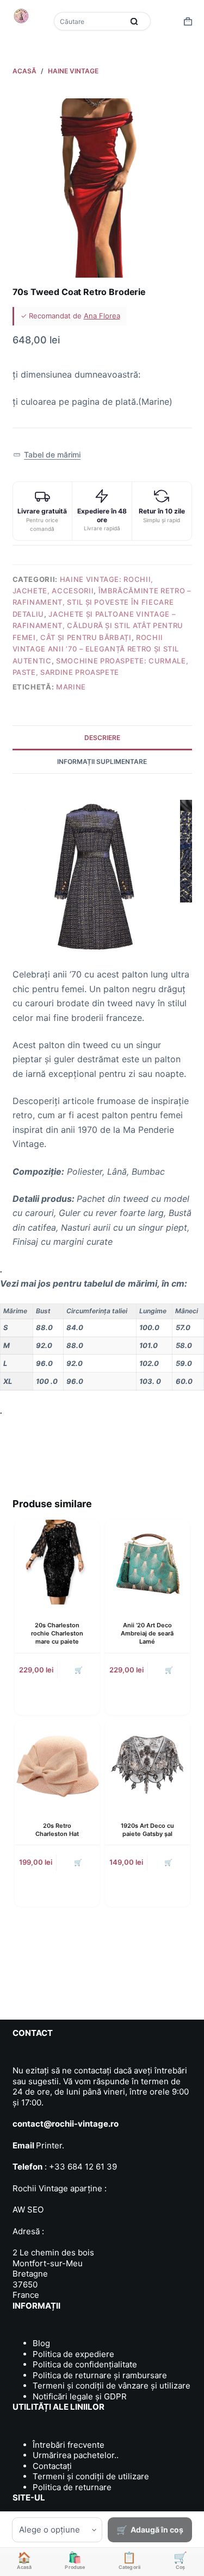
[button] (47, 455)
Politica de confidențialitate (85, 2364)
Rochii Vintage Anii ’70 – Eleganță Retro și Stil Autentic (96, 649)
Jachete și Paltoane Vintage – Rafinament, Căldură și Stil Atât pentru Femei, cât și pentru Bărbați (98, 626)
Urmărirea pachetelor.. (76, 2455)
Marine (71, 687)
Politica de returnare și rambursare (100, 2375)
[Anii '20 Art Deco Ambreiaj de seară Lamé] (147, 1562)
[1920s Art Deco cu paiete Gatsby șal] (147, 1763)
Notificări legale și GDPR (80, 2396)
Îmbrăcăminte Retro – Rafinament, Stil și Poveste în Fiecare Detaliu (102, 602)
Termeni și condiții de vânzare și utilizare (112, 2386)
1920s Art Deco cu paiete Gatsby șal (147, 1830)
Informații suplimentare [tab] (102, 761)
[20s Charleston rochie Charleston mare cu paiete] (57, 1562)
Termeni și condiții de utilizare (91, 2476)
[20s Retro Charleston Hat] (57, 1763)
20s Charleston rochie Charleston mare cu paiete (57, 1634)
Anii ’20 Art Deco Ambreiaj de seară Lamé (147, 1634)
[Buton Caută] (134, 21)
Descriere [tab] (102, 738)
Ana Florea (102, 316)
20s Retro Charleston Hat (57, 1830)
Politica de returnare (72, 2487)
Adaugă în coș (157, 2530)
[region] (102, 1347)
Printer (49, 2145)
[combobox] (90, 21)
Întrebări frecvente (69, 2445)
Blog (41, 2343)
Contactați (52, 2466)
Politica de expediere (73, 2354)
